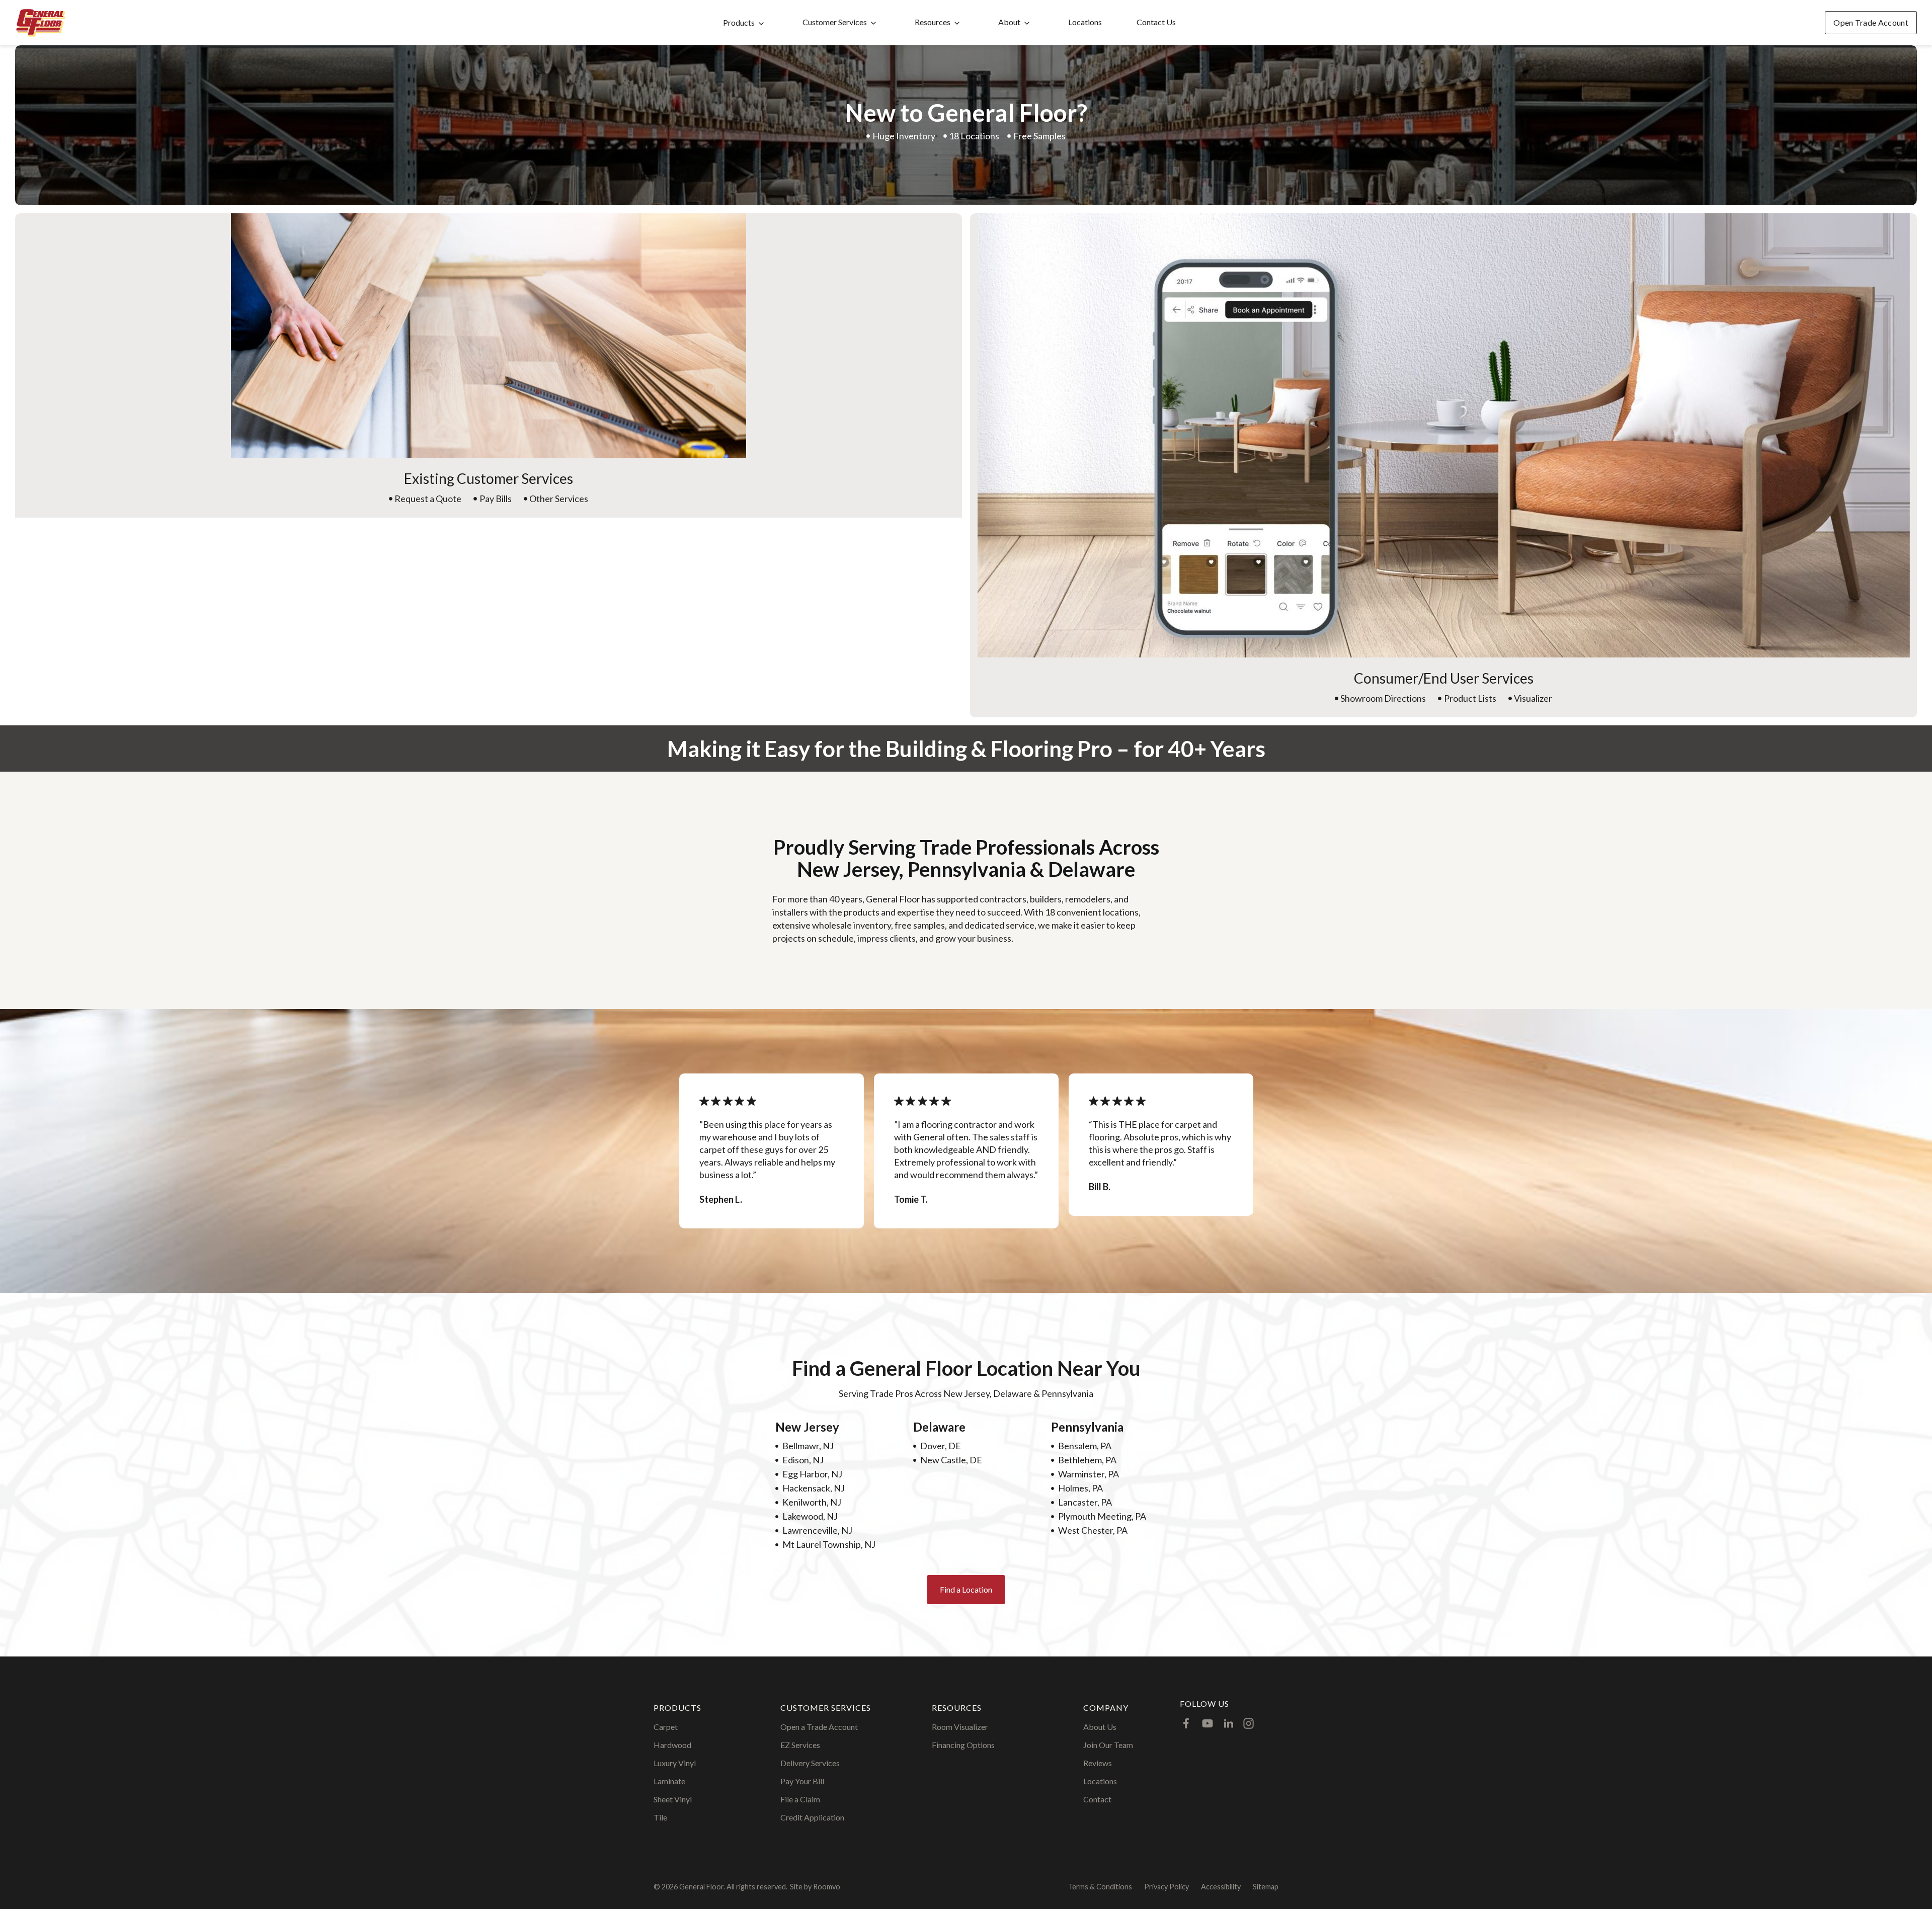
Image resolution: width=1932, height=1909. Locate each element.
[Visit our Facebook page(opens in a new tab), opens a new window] (1186, 1723)
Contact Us (1156, 22)
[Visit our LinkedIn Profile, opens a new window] (1229, 1723)
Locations (1085, 22)
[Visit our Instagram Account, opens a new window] (1249, 1723)
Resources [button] (933, 22)
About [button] (1009, 22)
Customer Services (835, 22)
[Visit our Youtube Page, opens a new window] (1207, 1723)
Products (739, 22)
